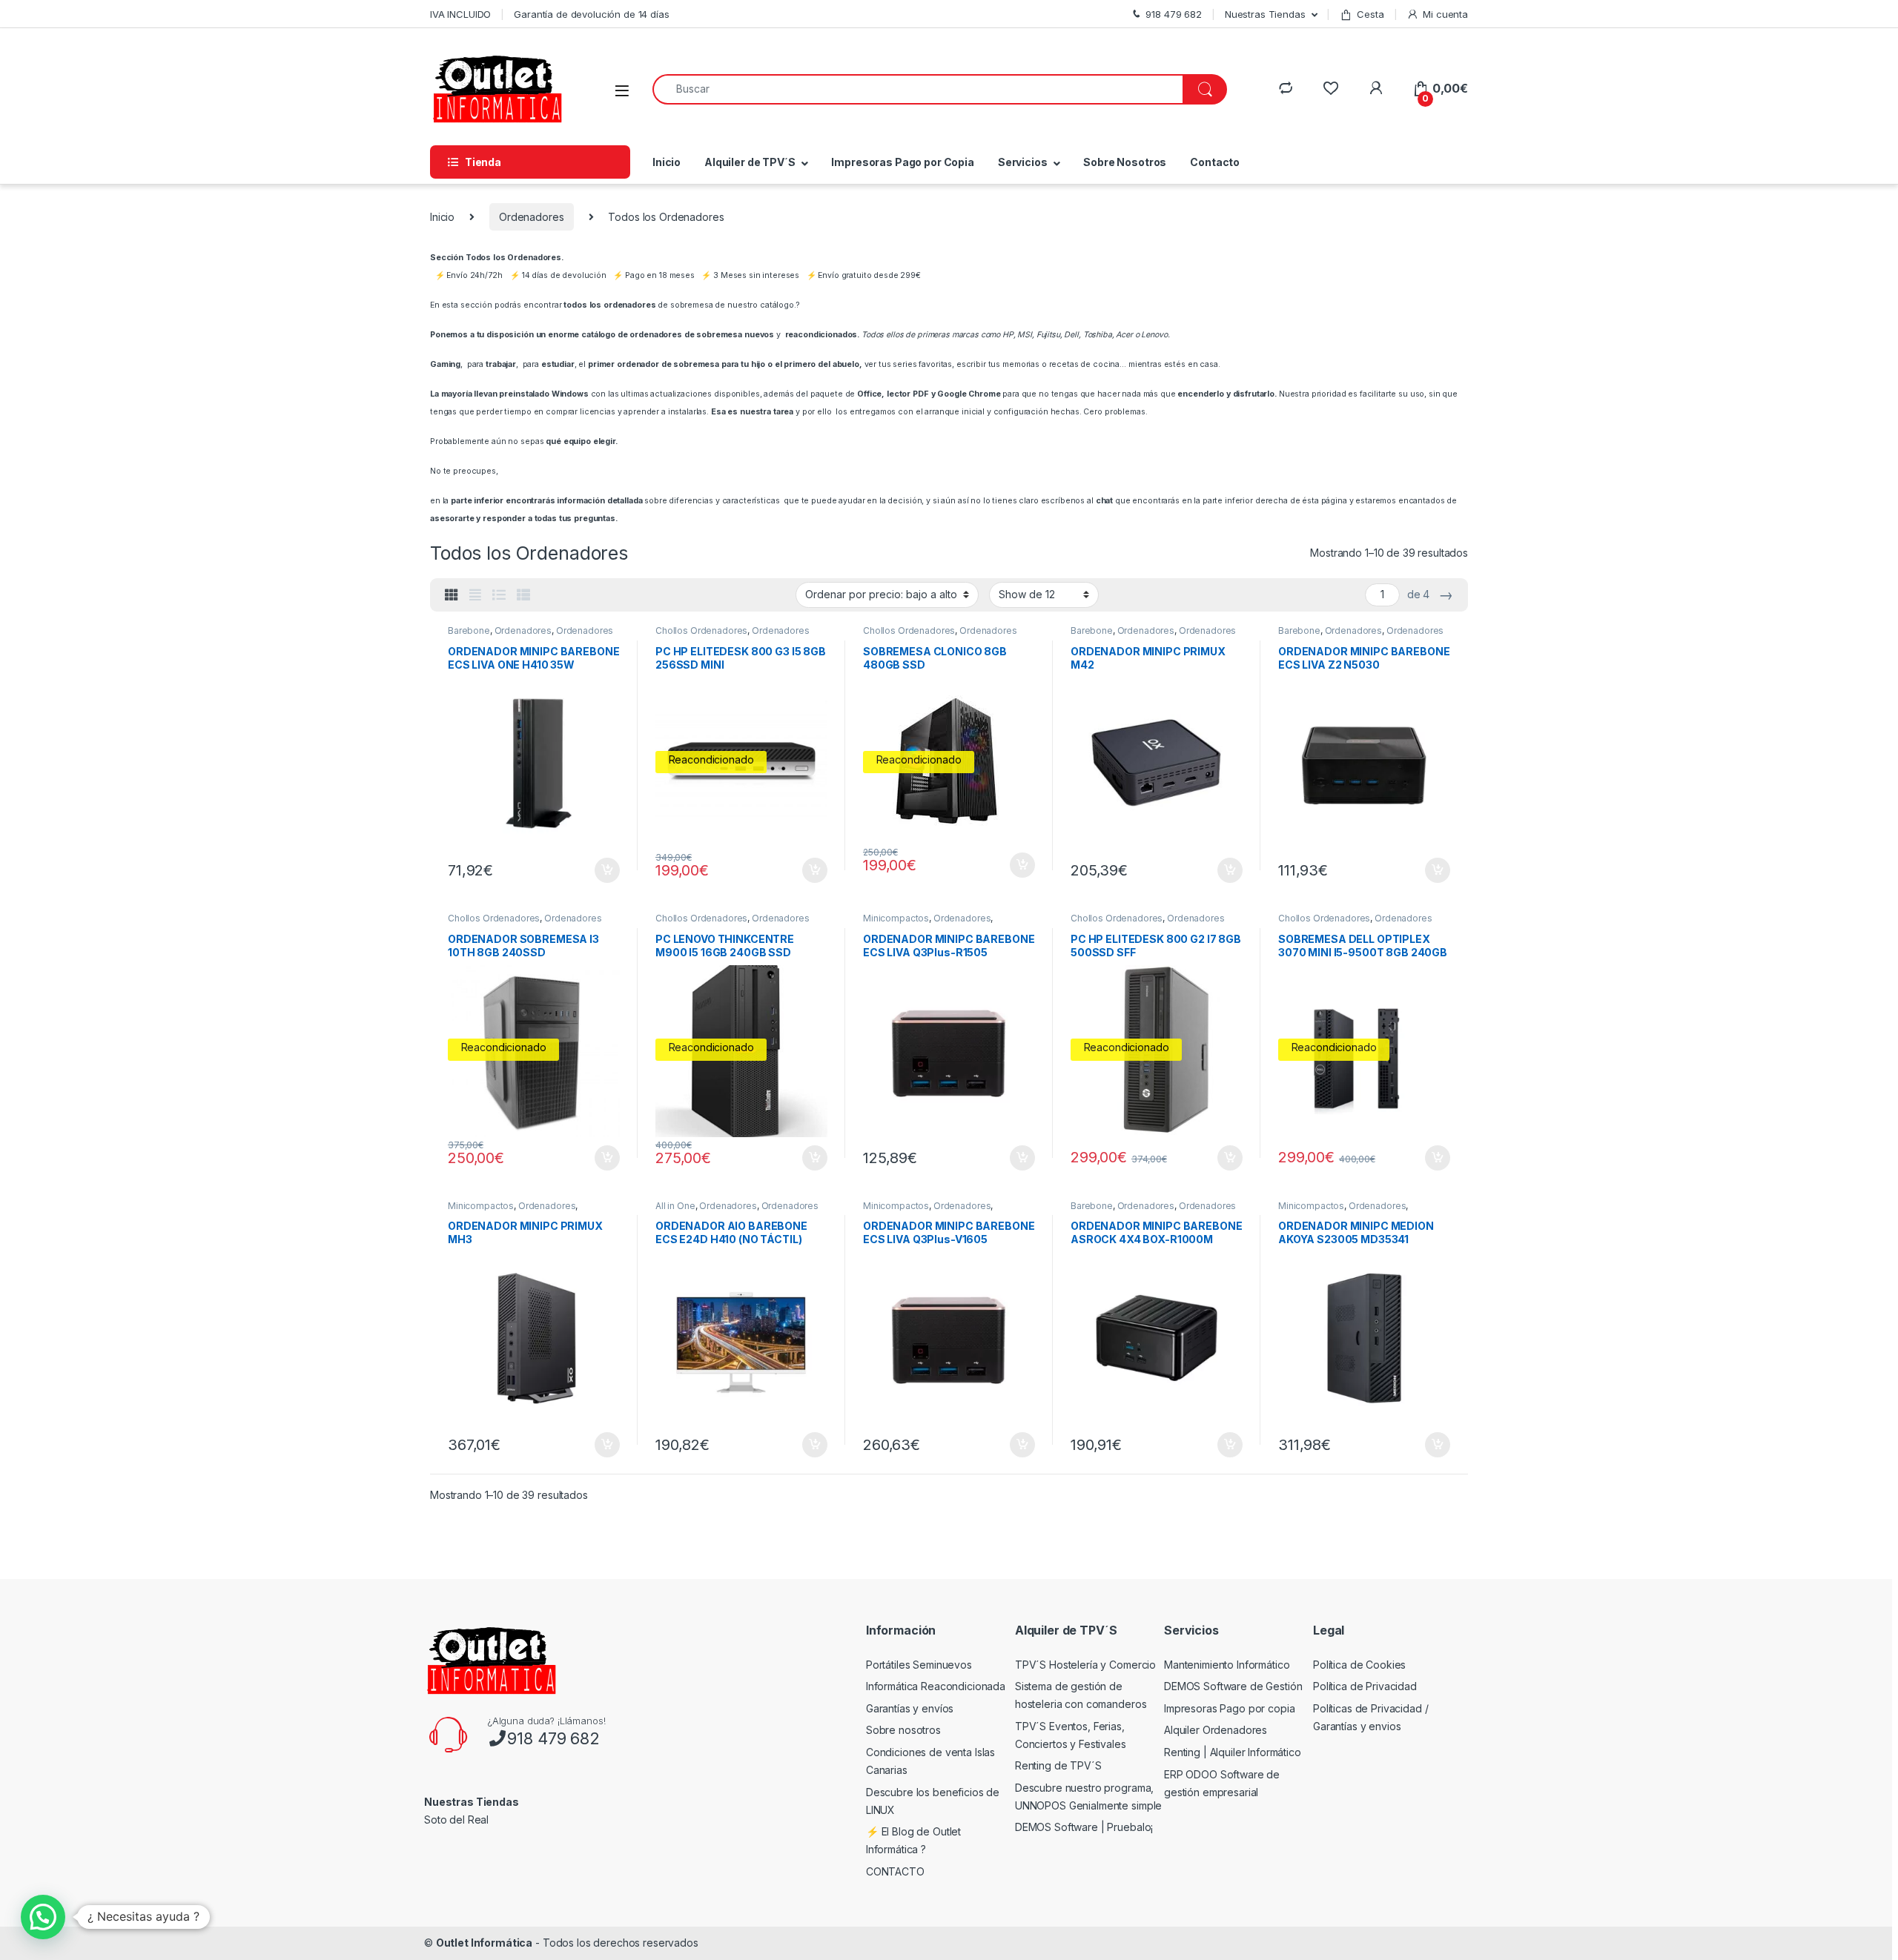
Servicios (1023, 162)
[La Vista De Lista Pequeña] (523, 595)
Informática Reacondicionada (936, 1686)
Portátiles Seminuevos (919, 1665)
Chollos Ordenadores (701, 630)
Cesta (1370, 14)
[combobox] (918, 89)
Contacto (1215, 162)
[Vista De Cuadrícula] (452, 595)
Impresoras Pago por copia (1230, 1708)
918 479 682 (553, 1738)
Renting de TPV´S (1058, 1765)
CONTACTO (895, 1871)
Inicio (667, 162)
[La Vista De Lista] (499, 595)
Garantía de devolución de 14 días (591, 14)
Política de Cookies (1359, 1665)
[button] (43, 1917)
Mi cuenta (1445, 14)
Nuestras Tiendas (1265, 14)
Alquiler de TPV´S (750, 162)
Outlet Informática (484, 1943)
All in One (675, 1206)
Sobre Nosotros (1125, 162)
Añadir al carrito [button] (605, 870)
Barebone (469, 630)
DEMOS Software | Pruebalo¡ (1084, 1827)
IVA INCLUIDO (460, 14)
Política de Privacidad (1365, 1686)
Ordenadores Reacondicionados (733, 635)
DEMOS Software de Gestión (1233, 1686)
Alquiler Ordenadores (1216, 1730)
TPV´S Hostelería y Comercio (1085, 1665)
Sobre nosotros (903, 1730)
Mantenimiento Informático (1227, 1665)
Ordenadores (531, 217)
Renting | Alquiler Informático (1233, 1752)
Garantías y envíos (910, 1708)
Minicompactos (896, 918)
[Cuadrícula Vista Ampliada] (475, 595)
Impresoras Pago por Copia (903, 162)
